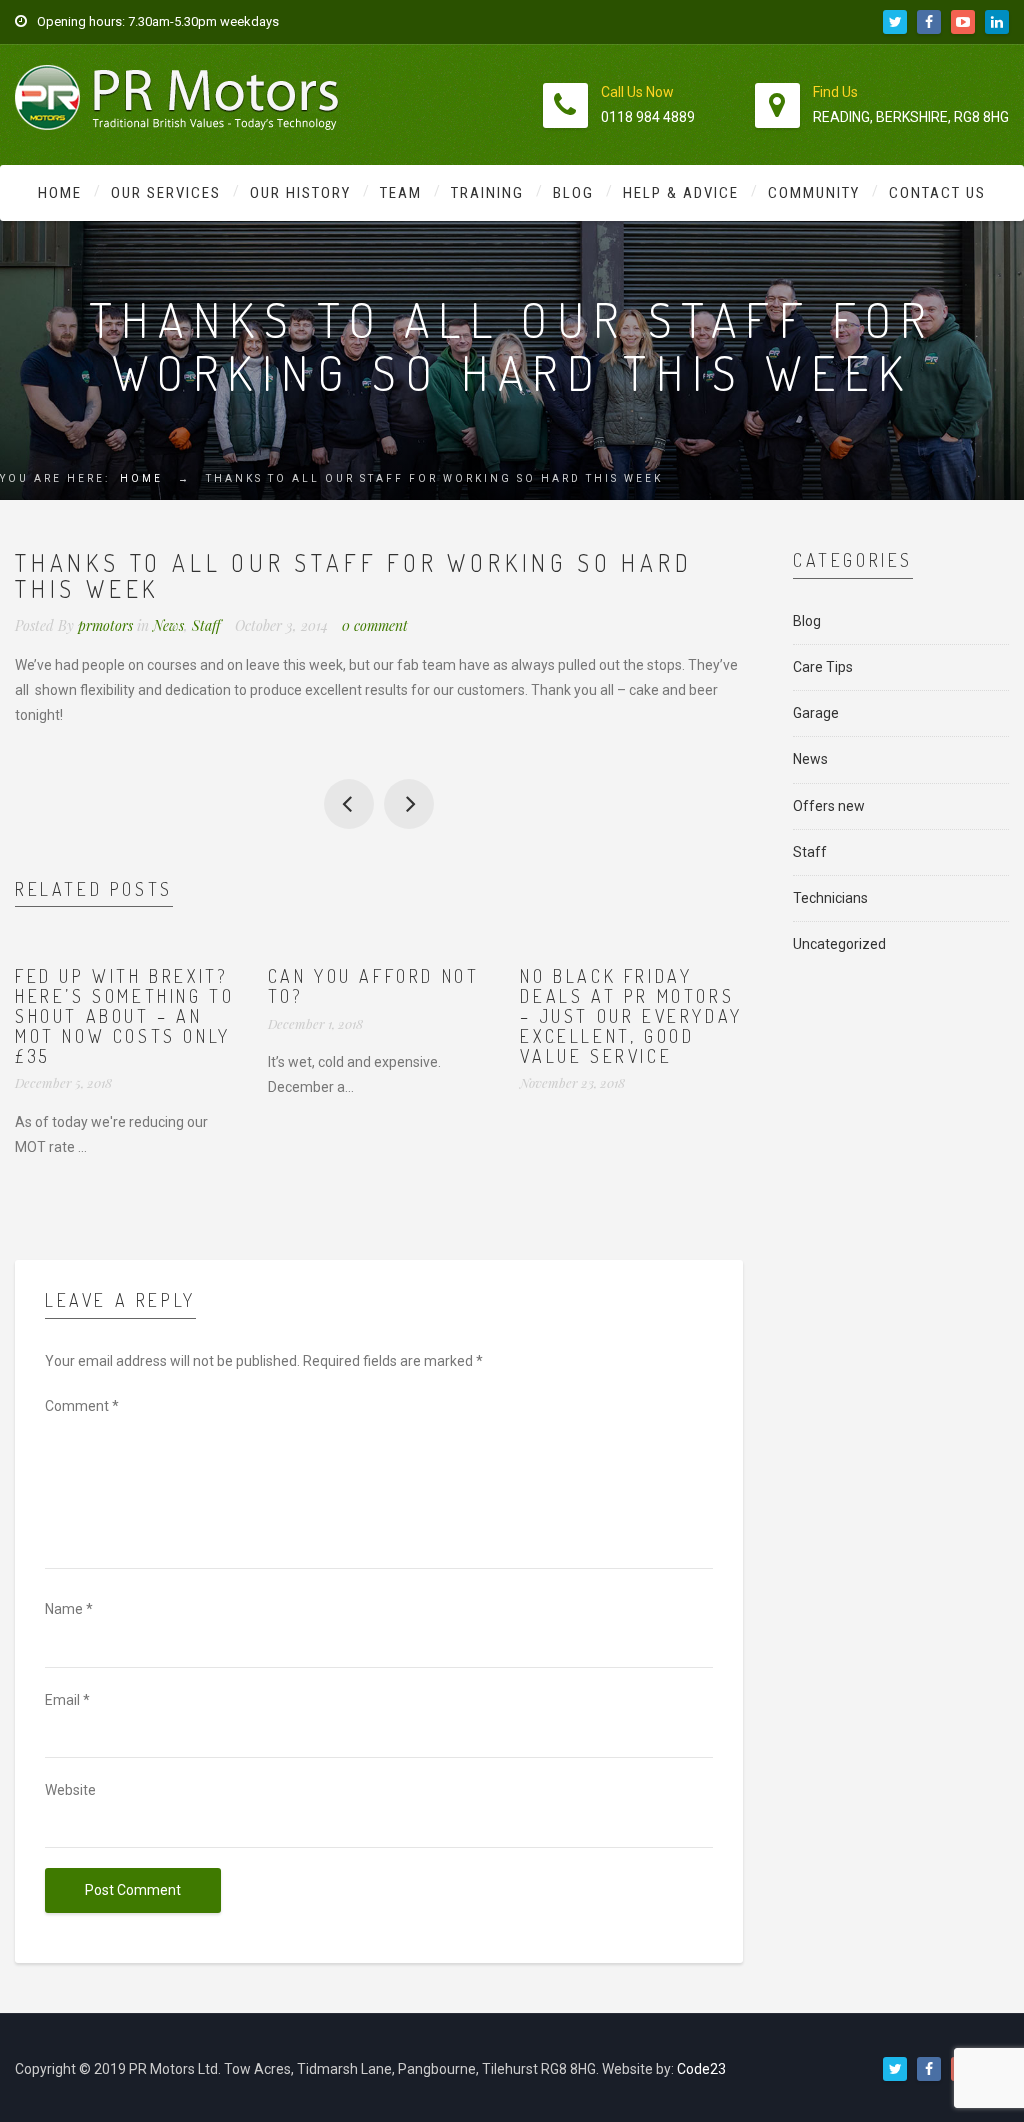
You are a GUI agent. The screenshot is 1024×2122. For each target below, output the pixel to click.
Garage (816, 713)
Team (401, 193)
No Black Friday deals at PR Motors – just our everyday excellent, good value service (631, 1015)
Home (60, 193)
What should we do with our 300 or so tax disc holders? (349, 804)
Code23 (701, 2069)
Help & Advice (681, 193)
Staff (206, 625)
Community (814, 193)
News (168, 625)
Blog (573, 193)
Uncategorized (839, 944)
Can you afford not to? (374, 986)
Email (67, 1700)
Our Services (166, 193)
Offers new (829, 806)
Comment (82, 1406)
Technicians (830, 898)
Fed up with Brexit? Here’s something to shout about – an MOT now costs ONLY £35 (124, 1015)
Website (70, 1790)
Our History (300, 193)
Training (487, 193)
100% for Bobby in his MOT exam (409, 804)
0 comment (375, 625)
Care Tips (823, 667)
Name (69, 1609)
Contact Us (937, 193)
